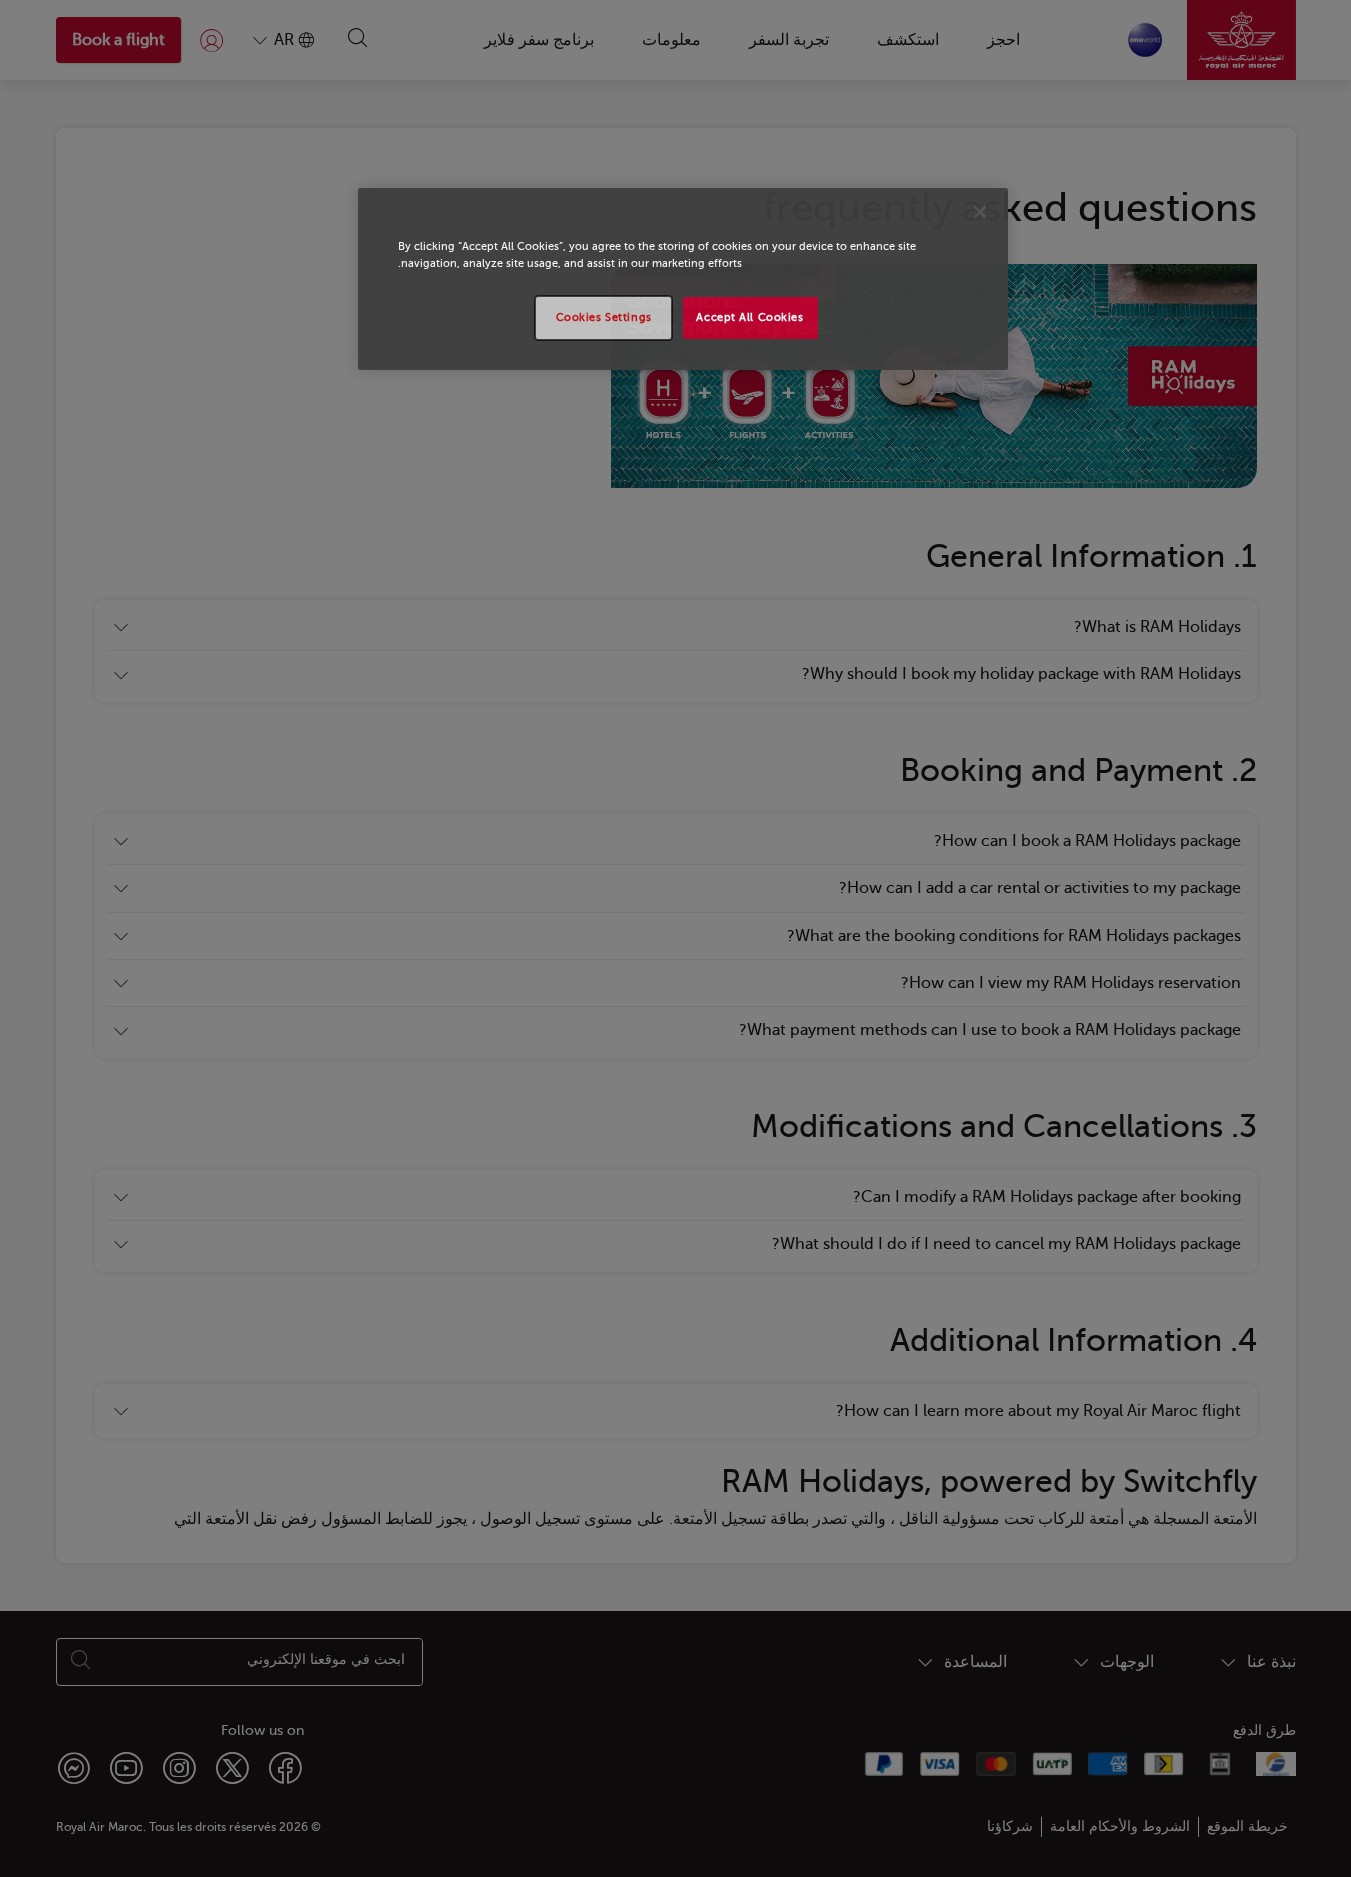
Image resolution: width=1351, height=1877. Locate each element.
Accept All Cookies (749, 317)
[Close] (980, 212)
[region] (683, 279)
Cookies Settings (604, 317)
